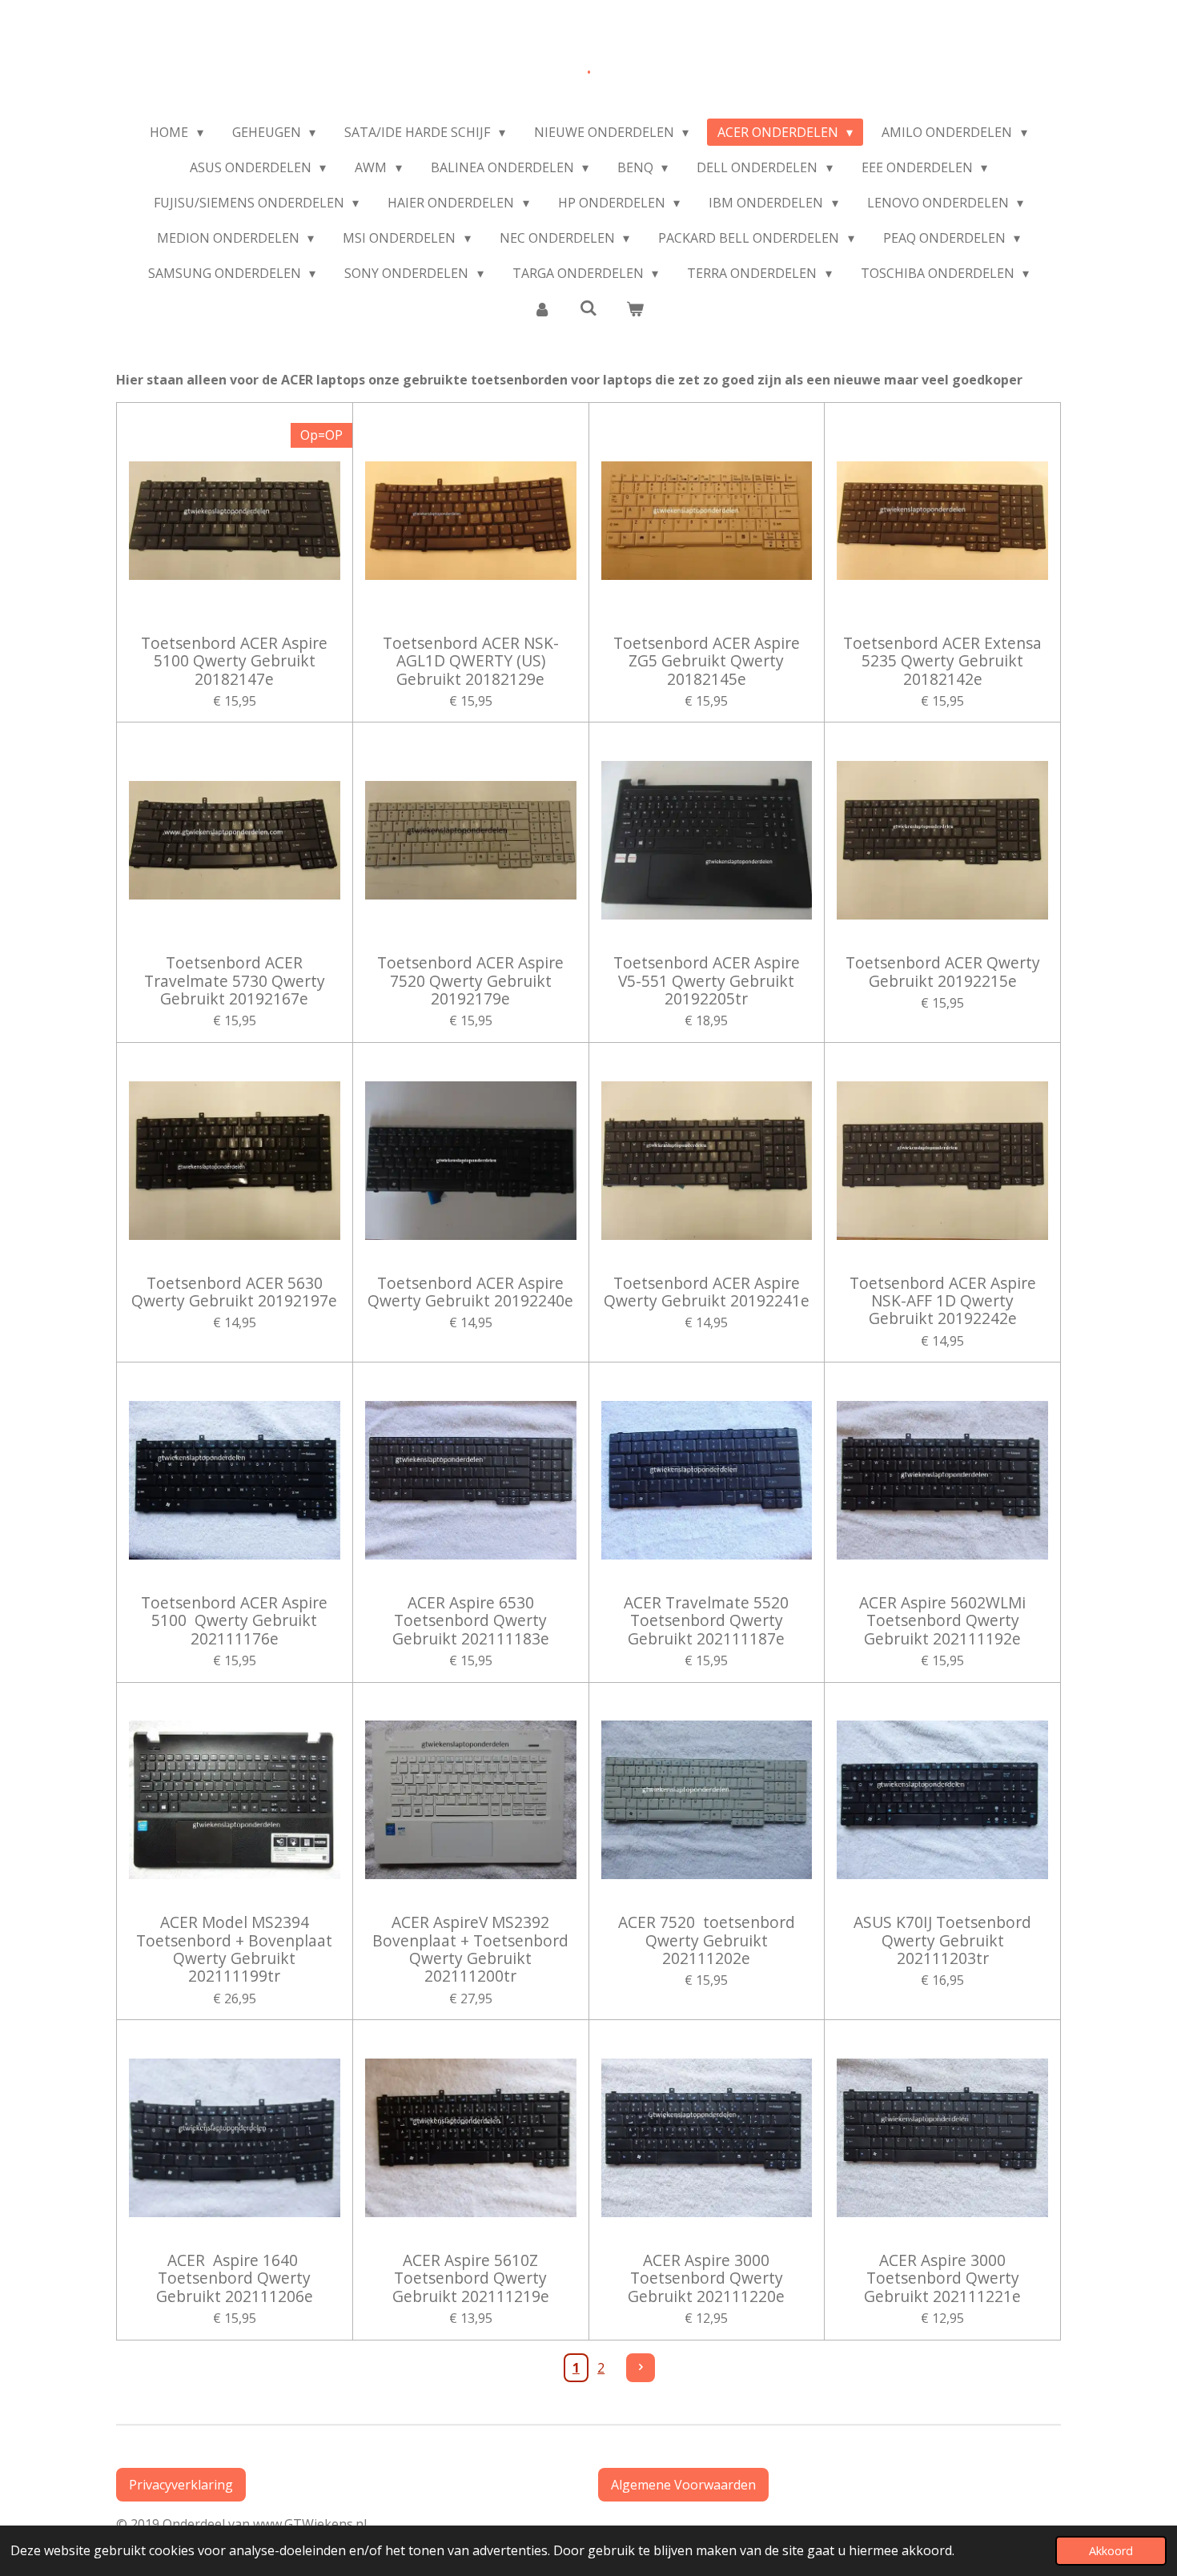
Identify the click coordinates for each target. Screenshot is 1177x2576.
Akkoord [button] (1111, 2551)
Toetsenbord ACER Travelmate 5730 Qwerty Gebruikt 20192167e (235, 981)
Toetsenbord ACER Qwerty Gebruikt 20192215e (943, 972)
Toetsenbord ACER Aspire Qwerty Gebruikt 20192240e (470, 1292)
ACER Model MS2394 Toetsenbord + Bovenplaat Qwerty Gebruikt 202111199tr (234, 1950)
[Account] (541, 308)
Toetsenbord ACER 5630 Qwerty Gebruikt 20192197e (234, 1292)
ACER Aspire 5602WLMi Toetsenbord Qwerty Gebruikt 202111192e (942, 1621)
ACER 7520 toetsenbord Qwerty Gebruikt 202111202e (707, 1940)
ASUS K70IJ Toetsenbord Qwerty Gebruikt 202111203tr (942, 1940)
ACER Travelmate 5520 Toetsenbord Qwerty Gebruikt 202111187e (706, 1621)
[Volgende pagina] (641, 2368)
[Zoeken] (588, 308)
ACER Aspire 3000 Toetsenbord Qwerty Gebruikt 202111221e (942, 2278)
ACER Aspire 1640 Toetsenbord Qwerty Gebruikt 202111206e (235, 2278)
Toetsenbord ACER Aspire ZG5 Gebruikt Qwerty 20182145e (707, 661)
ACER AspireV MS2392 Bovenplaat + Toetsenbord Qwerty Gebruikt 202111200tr (470, 1950)
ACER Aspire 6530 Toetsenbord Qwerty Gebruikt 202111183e (471, 1621)
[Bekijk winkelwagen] (635, 308)
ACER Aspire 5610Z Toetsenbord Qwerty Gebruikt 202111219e (471, 2278)
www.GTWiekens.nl (313, 2524)
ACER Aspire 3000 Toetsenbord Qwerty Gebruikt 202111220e (706, 2278)
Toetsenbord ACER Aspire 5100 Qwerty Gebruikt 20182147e (234, 661)
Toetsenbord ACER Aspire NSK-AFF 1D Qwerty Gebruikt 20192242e (943, 1301)
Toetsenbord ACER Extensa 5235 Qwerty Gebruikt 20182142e (942, 661)
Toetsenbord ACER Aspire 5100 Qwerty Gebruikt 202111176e (234, 1621)
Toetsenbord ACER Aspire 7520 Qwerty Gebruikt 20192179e (470, 981)
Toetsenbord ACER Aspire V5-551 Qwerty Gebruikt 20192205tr (707, 981)
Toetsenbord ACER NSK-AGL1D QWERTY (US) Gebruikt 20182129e (471, 661)
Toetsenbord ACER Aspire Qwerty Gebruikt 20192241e (707, 1292)
